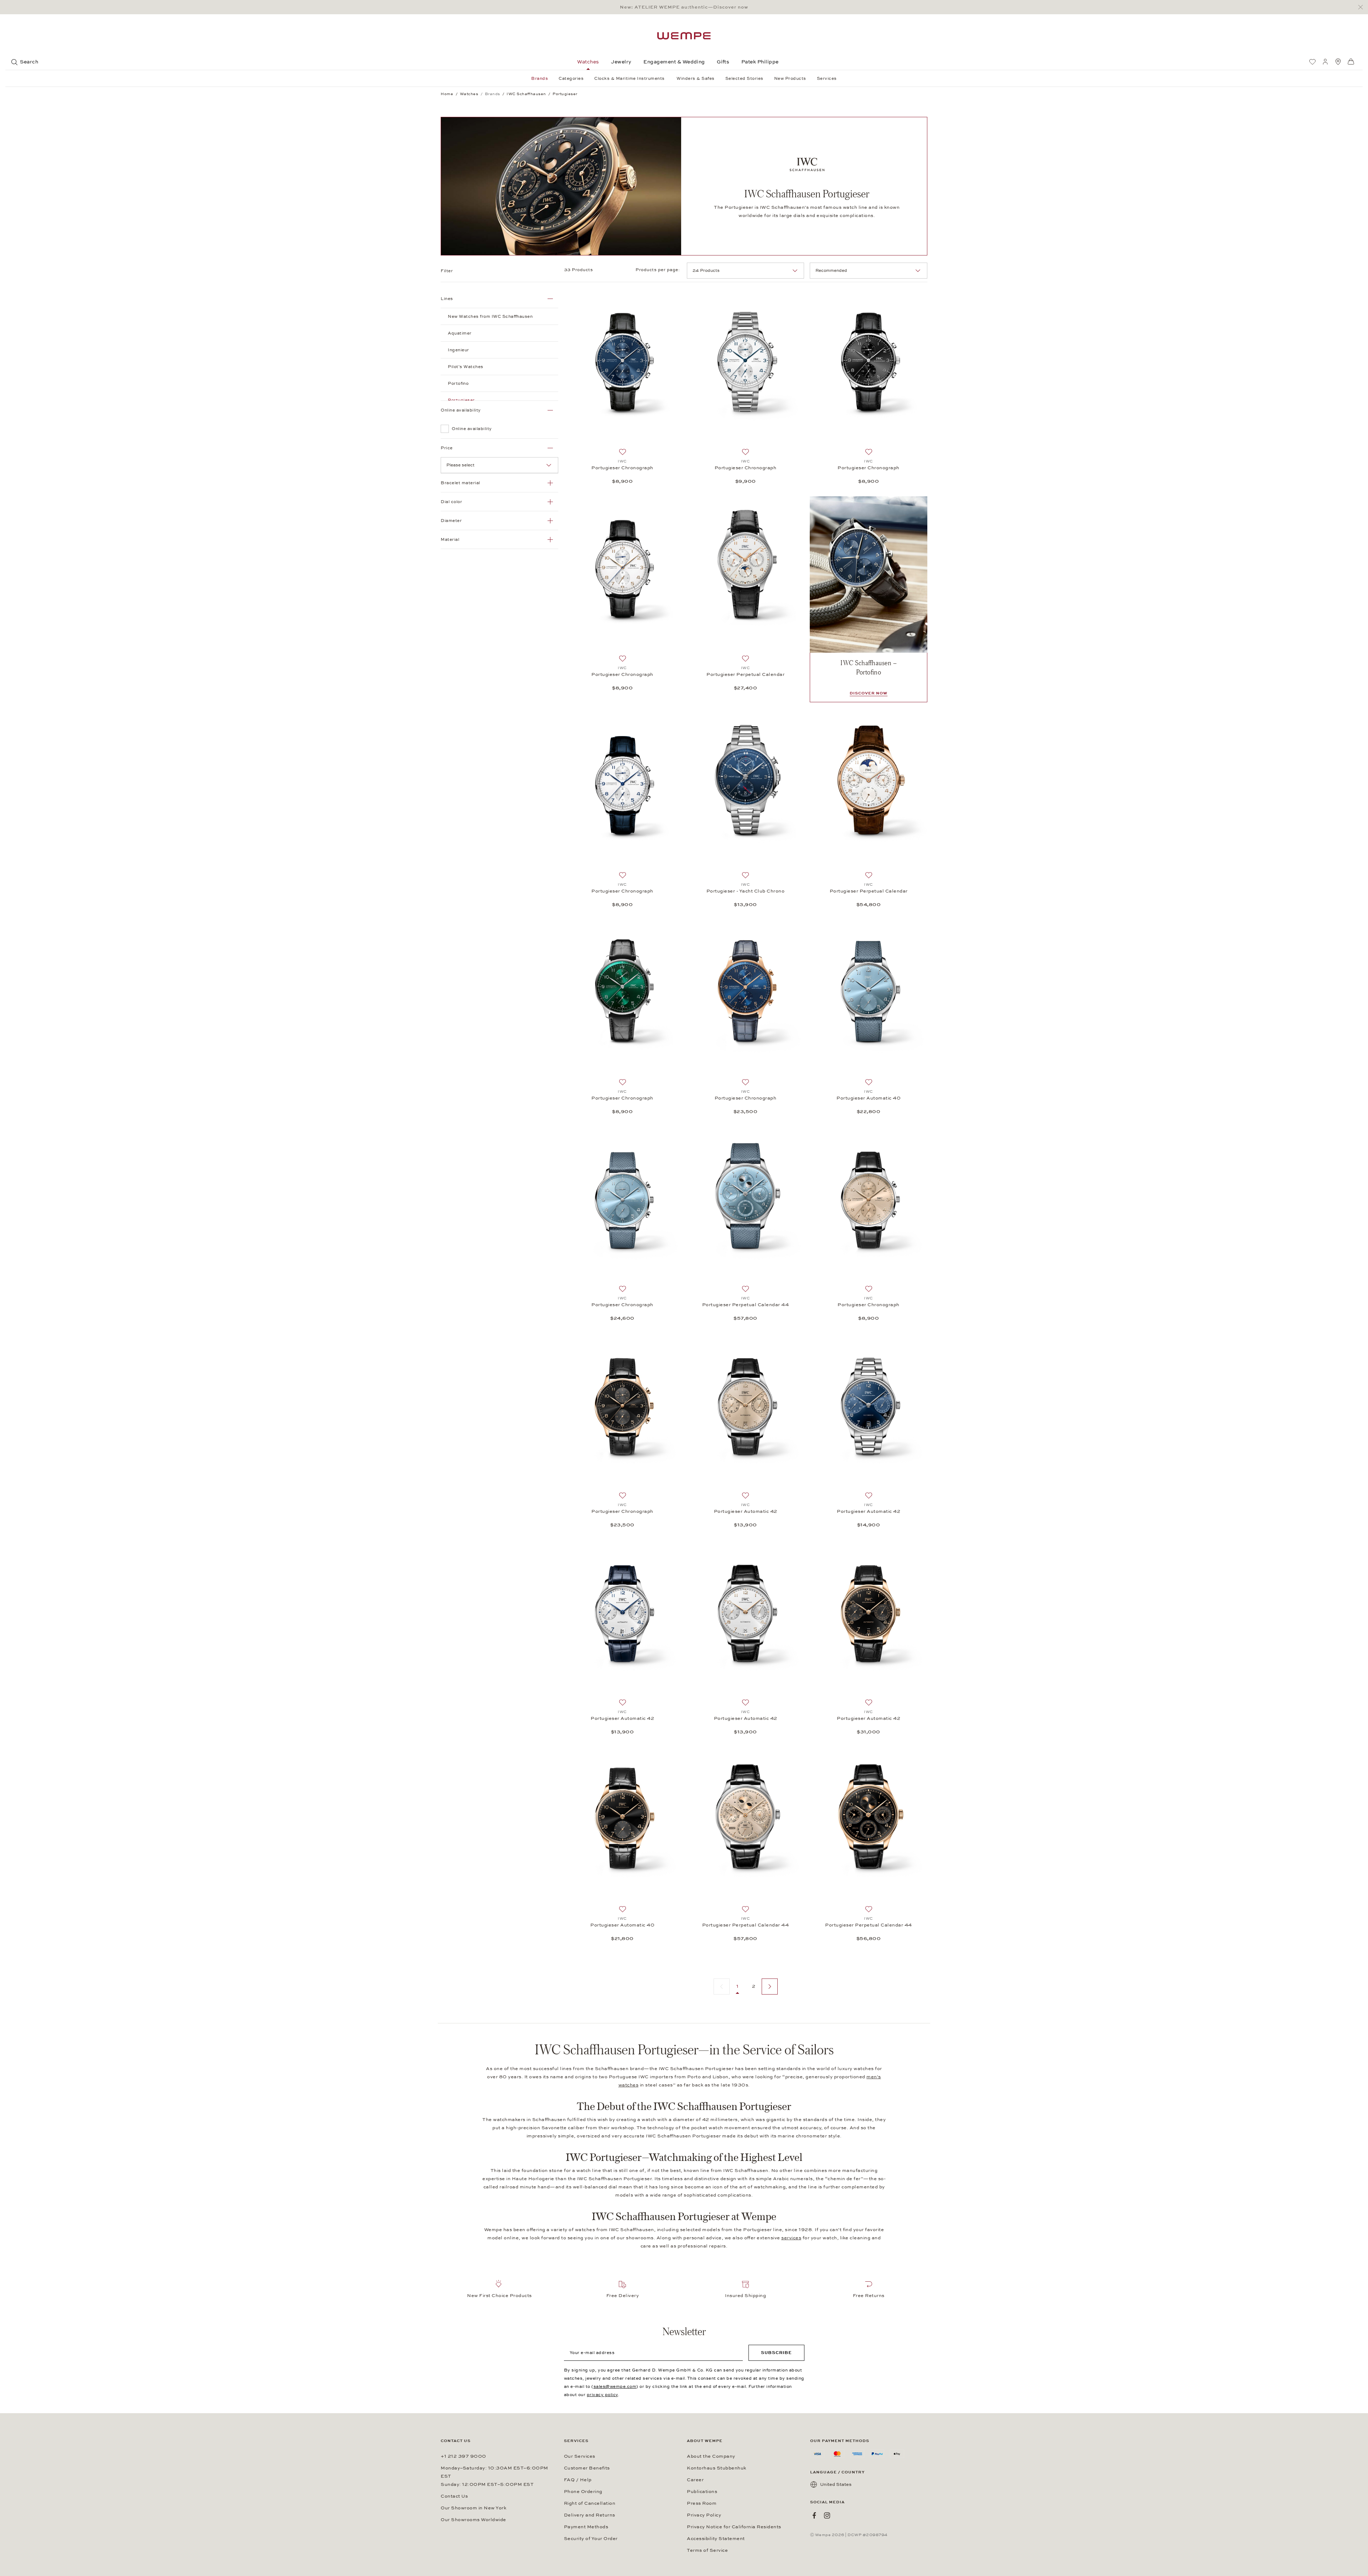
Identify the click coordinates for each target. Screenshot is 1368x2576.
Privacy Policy (704, 2515)
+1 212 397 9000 (463, 2456)
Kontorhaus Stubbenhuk (717, 2468)
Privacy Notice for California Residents (734, 2527)
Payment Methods (586, 2527)
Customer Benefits (587, 2468)
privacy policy (602, 2395)
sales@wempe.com (615, 2386)
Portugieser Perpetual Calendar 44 (746, 1305)
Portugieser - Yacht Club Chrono (746, 891)
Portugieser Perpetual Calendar (745, 674)
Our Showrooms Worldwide (473, 2520)
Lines (447, 299)
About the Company (711, 2456)
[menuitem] (1312, 62)
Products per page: (658, 270)
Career (695, 2480)
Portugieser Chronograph (622, 468)
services (791, 2238)
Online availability (461, 410)
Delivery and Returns (590, 2515)
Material (450, 539)
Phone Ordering (583, 2492)
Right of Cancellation (590, 2503)
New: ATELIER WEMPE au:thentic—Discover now (684, 7)
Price (447, 448)
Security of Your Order (591, 2539)
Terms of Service (707, 2550)
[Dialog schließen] (1362, 7)
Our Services (580, 2456)
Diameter (451, 521)
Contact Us (454, 2496)
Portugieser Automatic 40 (869, 1098)
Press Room (702, 2503)
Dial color (451, 502)
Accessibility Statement (716, 2539)
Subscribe (776, 2353)
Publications (702, 2492)
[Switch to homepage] (684, 36)
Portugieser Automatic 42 (746, 1511)
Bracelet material (460, 483)
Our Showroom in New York (473, 2508)
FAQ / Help (578, 2480)
